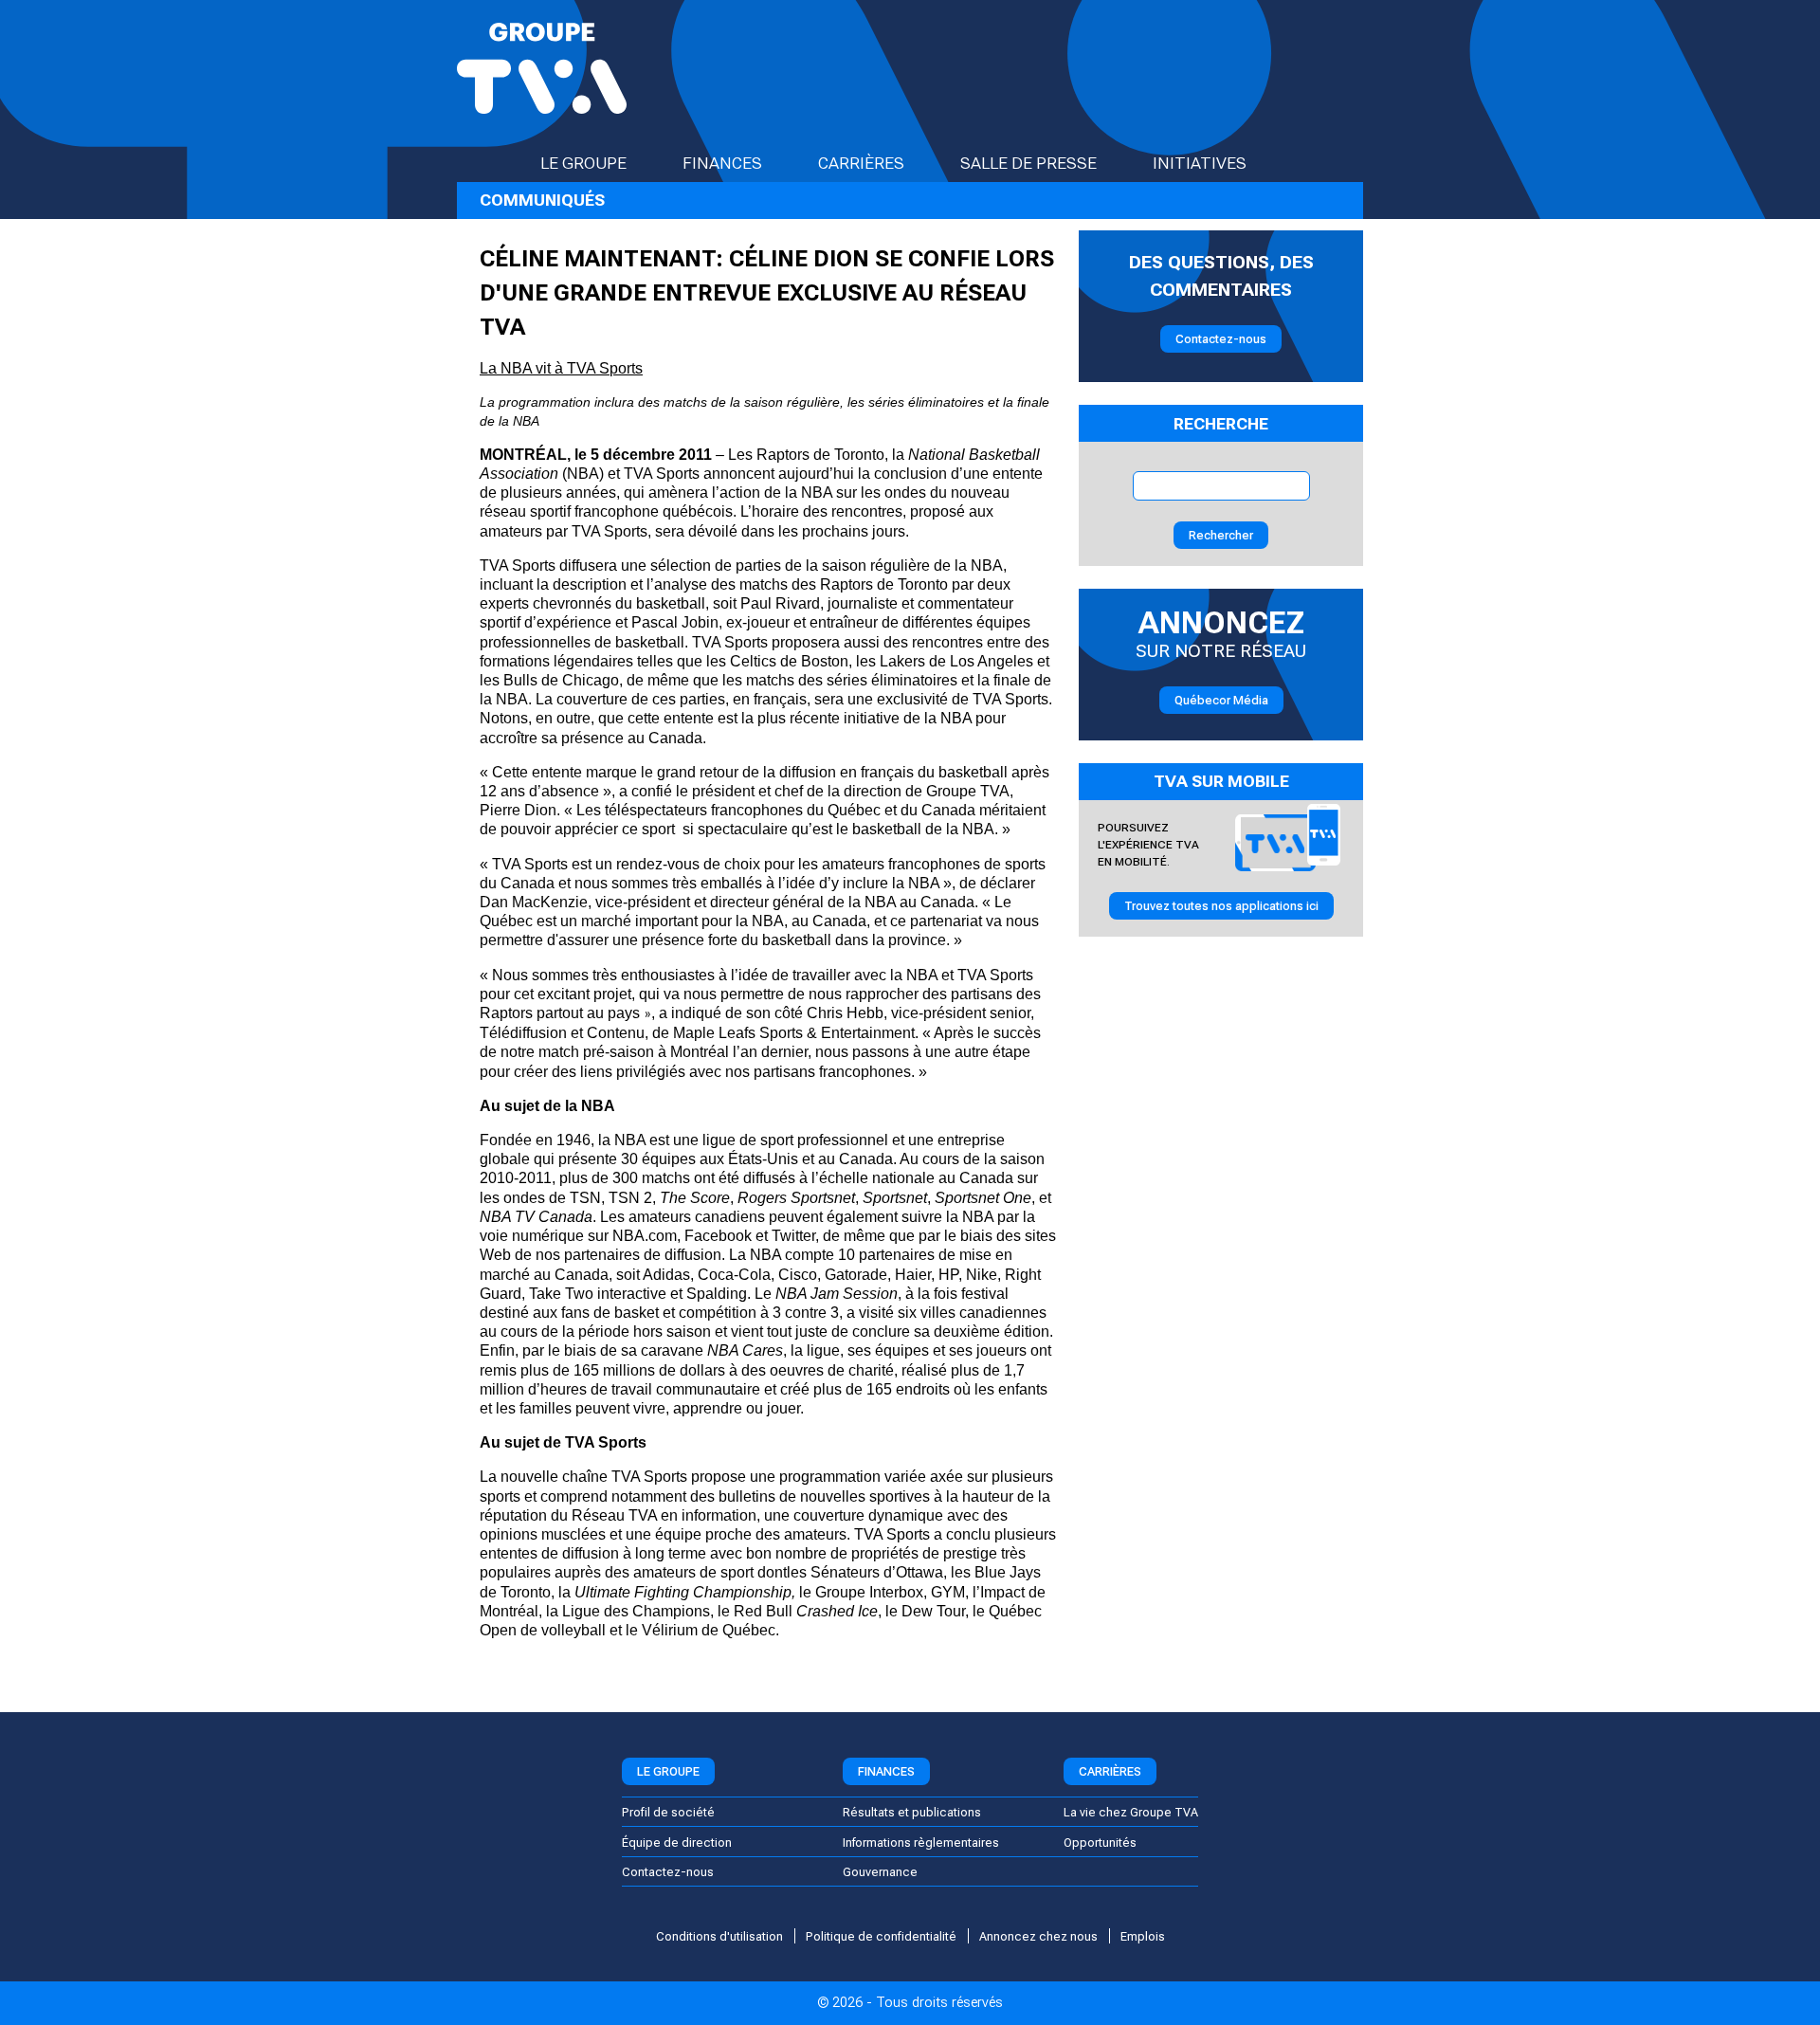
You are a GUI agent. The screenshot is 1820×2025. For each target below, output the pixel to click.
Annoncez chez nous (1038, 1936)
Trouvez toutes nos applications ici (1221, 906)
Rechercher (1221, 535)
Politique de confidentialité (881, 1936)
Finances (722, 163)
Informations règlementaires (921, 1843)
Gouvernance (880, 1872)
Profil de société (668, 1812)
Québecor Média (1221, 700)
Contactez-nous (1221, 339)
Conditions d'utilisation (719, 1936)
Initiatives (1200, 163)
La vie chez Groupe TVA (1131, 1812)
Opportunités (1100, 1843)
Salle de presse (1028, 163)
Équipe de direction (677, 1843)
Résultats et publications (912, 1812)
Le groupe (583, 163)
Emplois (1143, 1936)
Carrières (861, 163)
